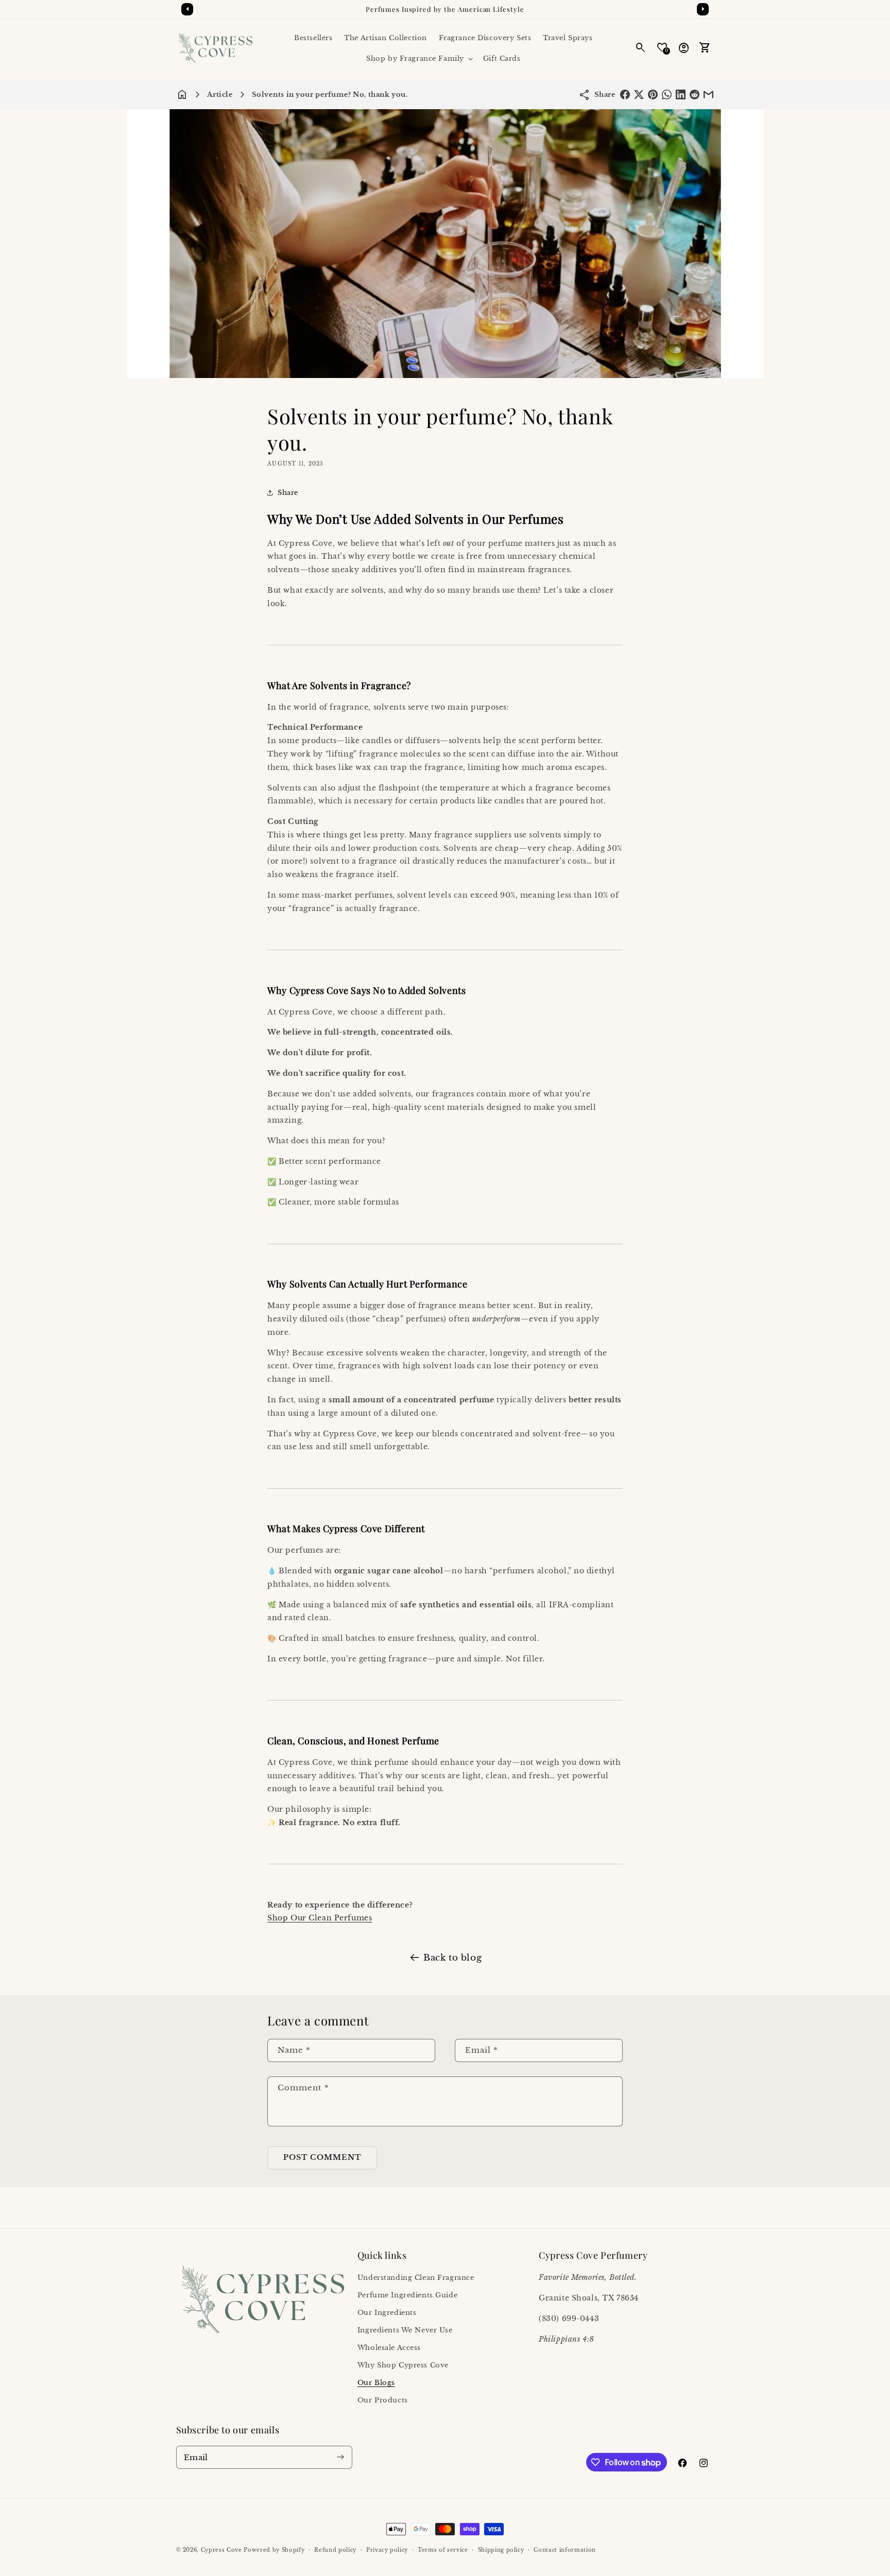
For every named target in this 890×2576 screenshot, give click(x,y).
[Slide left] (187, 9)
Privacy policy (387, 2550)
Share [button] (288, 493)
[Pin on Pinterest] (653, 95)
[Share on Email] (708, 95)
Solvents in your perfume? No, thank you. (330, 95)
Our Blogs (376, 2383)
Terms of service (443, 2550)
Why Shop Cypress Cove (403, 2365)
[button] (419, 58)
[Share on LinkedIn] (681, 95)
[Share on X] (639, 95)
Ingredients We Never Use (405, 2330)
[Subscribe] (341, 2457)
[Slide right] (703, 9)
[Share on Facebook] (625, 95)
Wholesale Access (389, 2348)
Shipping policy (501, 2550)
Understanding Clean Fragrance (416, 2278)
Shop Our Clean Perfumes (320, 1918)
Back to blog (452, 1957)
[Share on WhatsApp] (667, 95)
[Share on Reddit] (695, 95)
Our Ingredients (387, 2313)
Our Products (383, 2400)
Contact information (565, 2550)
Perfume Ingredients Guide (407, 2295)
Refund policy (335, 2550)
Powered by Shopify (274, 2550)
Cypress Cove (221, 2550)
